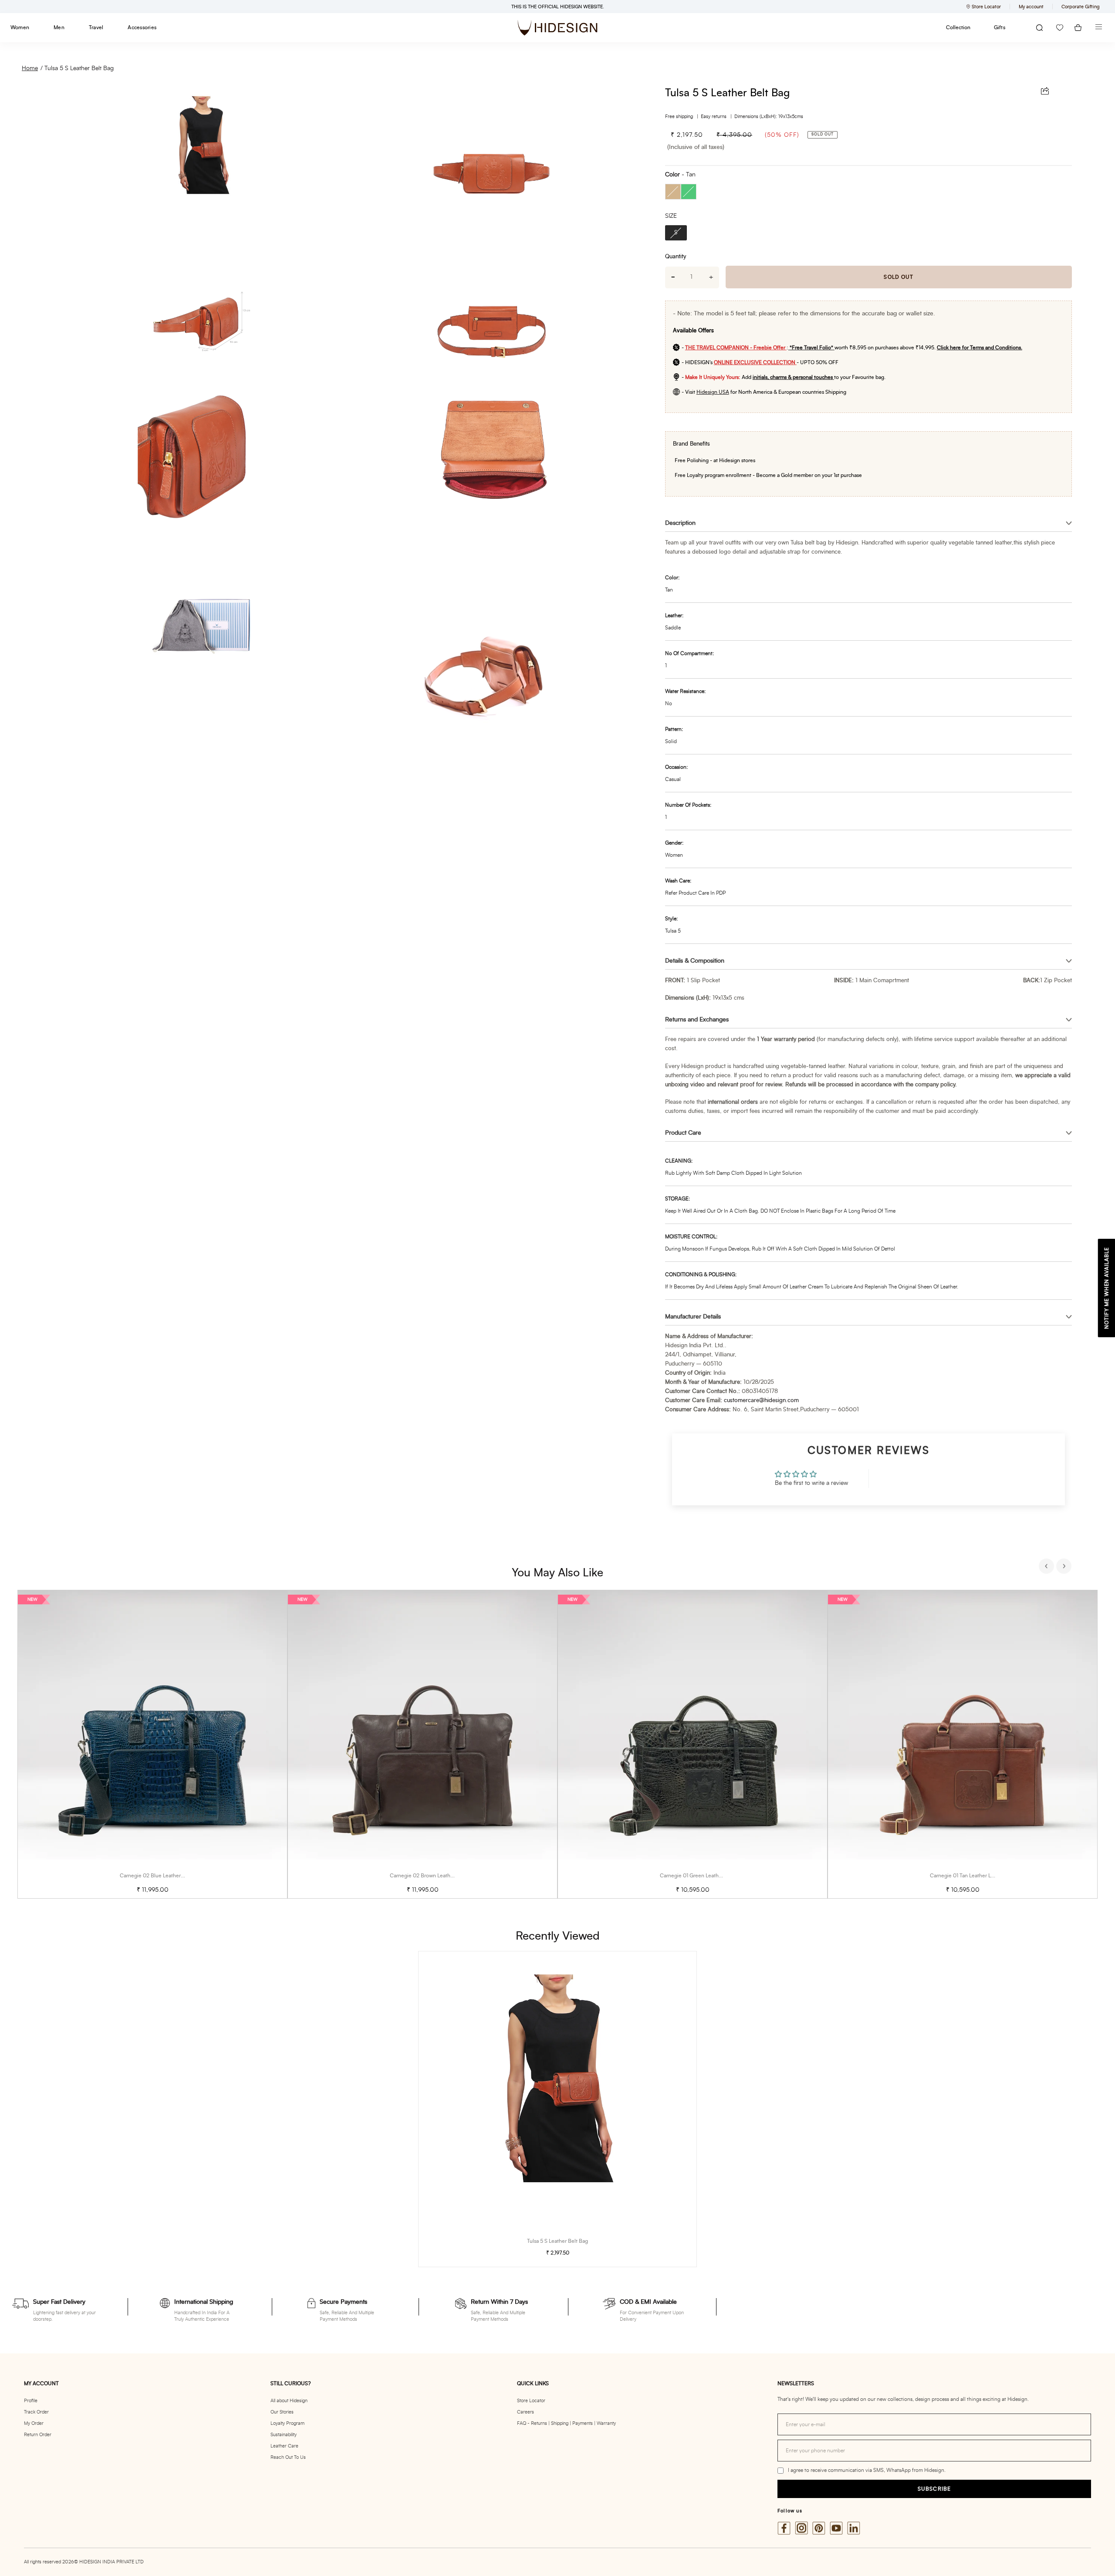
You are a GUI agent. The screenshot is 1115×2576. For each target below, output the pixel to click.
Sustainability (284, 2435)
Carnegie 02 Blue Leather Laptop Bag (164, 1876)
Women (20, 27)
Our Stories (282, 2412)
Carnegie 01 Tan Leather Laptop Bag (972, 1876)
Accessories (142, 27)
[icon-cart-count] (1078, 28)
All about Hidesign (289, 2401)
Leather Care (284, 2446)
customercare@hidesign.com (761, 1401)
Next (1065, 1567)
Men (59, 27)
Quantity (676, 257)
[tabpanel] (152, 1744)
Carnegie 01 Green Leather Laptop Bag (706, 1876)
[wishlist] (1060, 28)
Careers (525, 2412)
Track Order (36, 2412)
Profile (31, 2401)
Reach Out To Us (288, 2457)
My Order (34, 2423)
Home (30, 68)
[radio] (673, 192)
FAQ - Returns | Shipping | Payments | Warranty (566, 2423)
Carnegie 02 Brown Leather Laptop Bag (436, 1876)
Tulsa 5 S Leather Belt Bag (79, 68)
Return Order (38, 2435)
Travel (96, 27)
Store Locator (531, 2401)
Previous (1047, 1567)
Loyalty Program (287, 2423)
